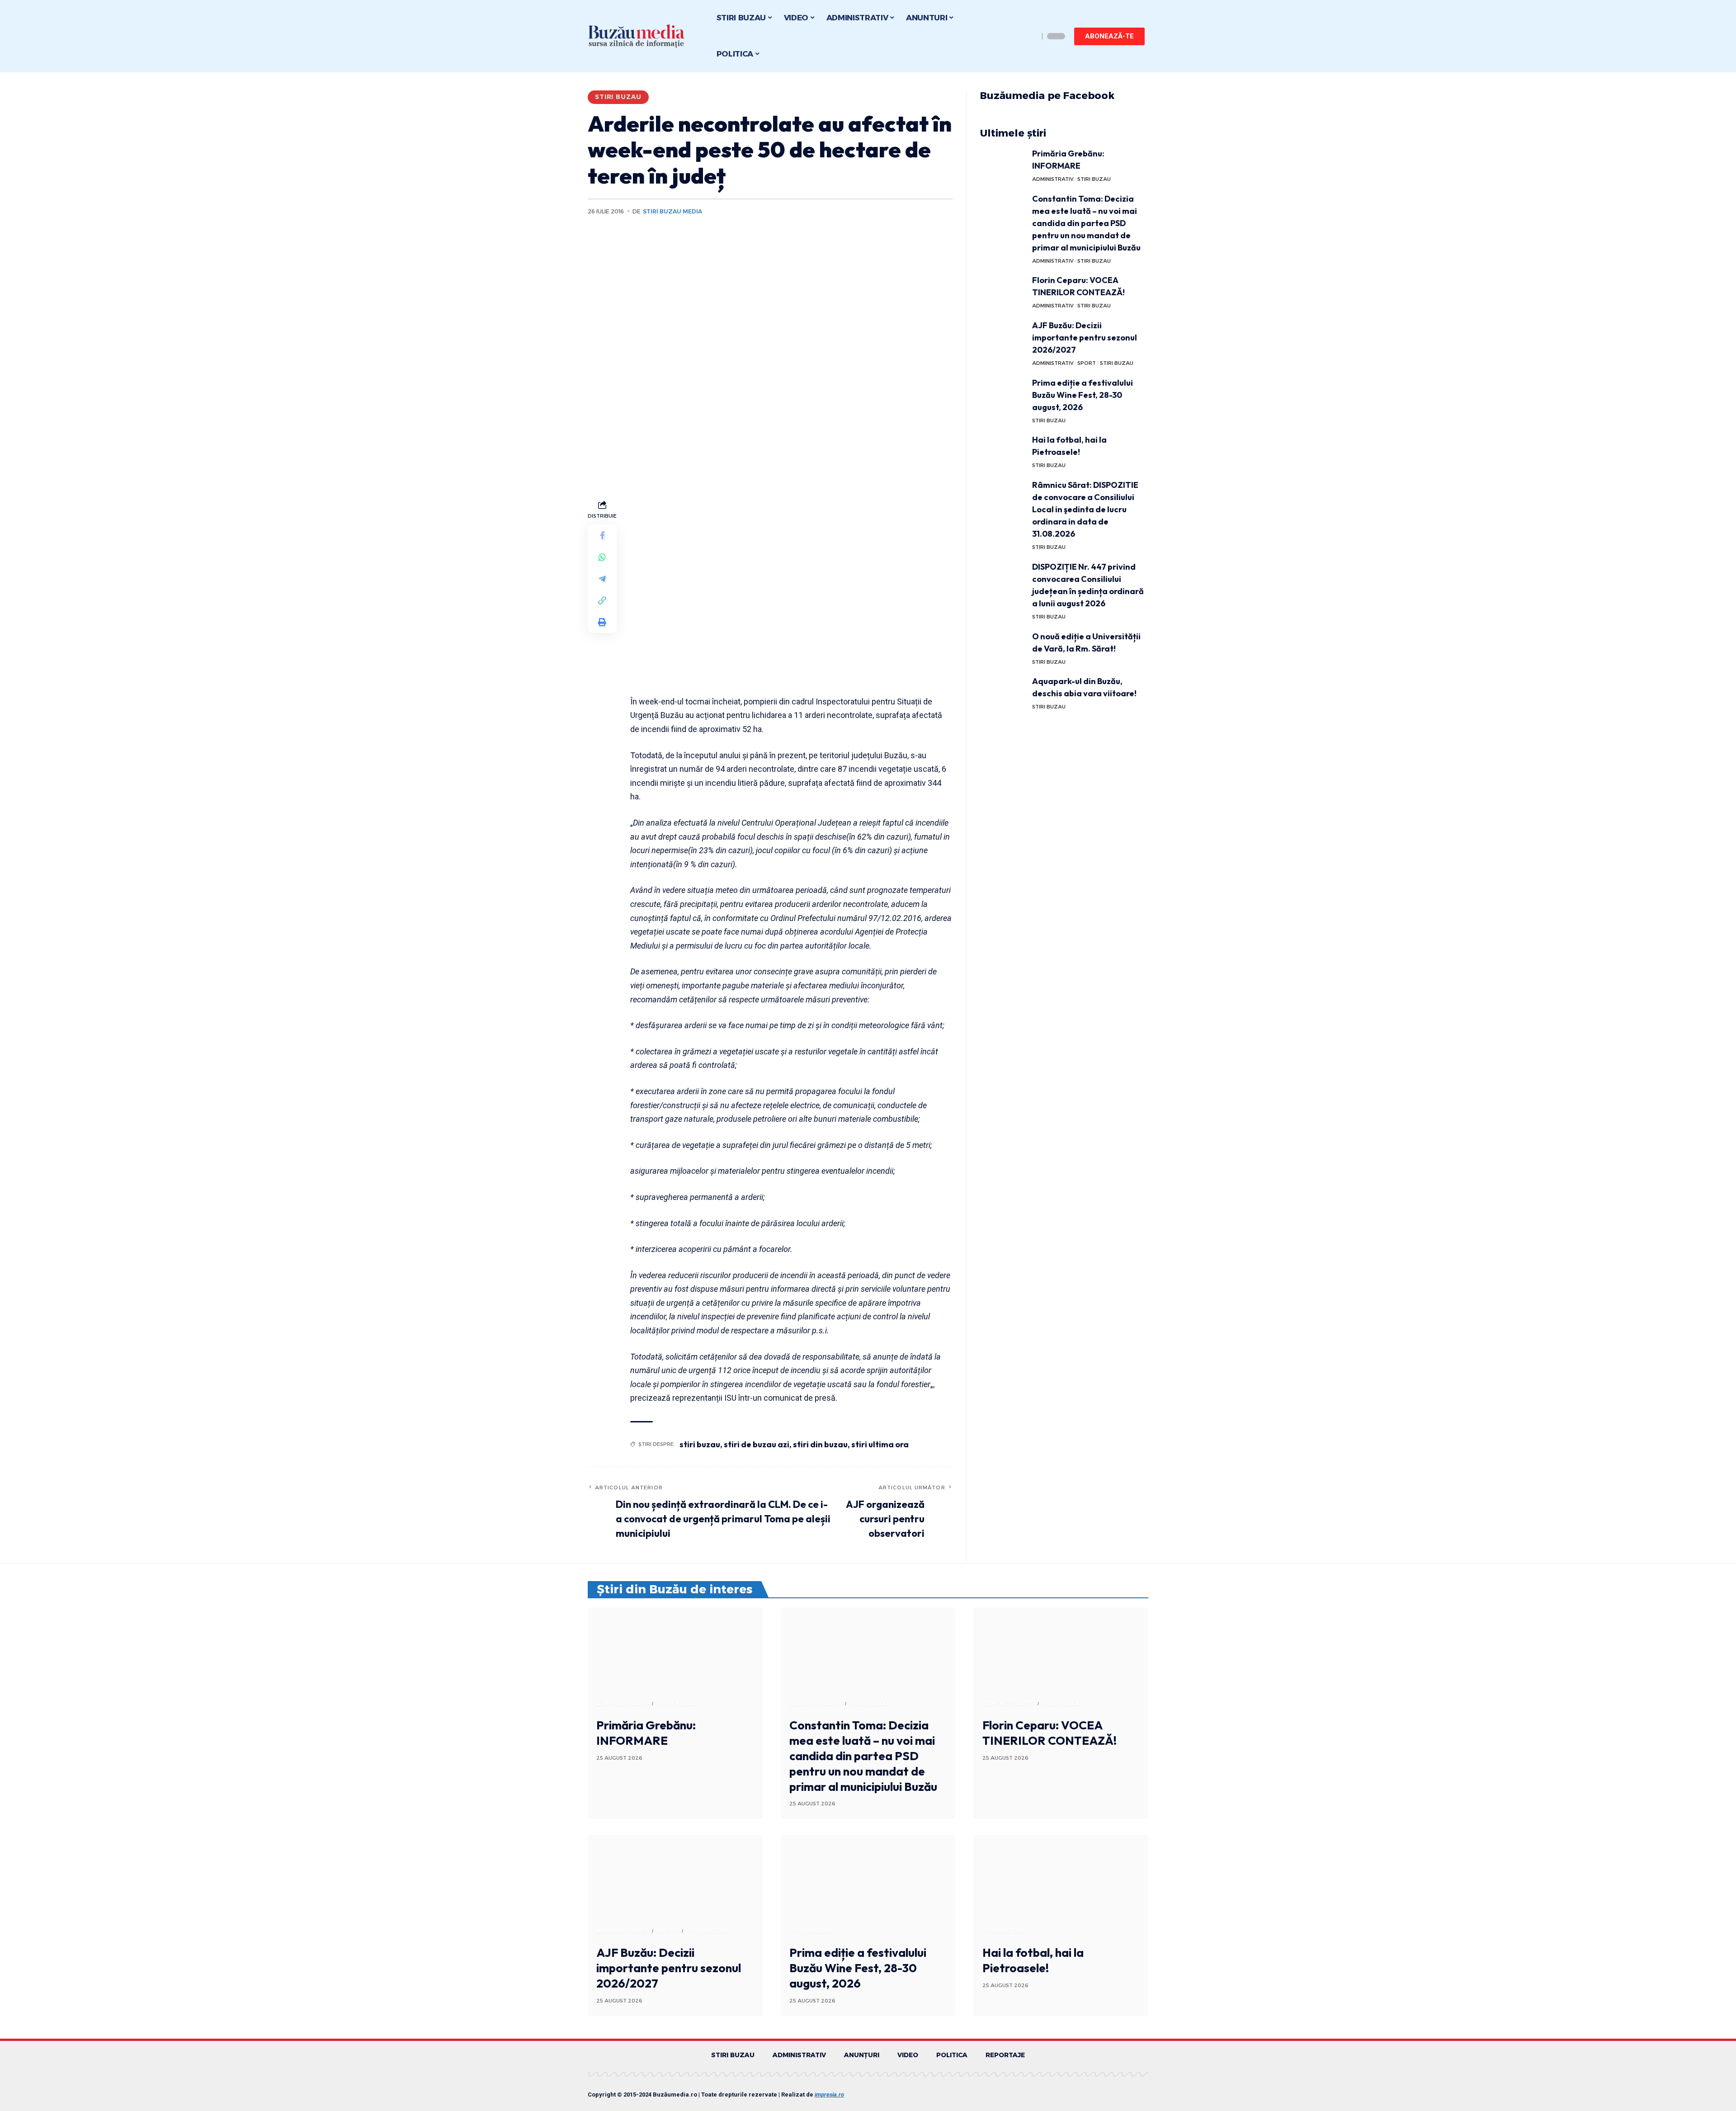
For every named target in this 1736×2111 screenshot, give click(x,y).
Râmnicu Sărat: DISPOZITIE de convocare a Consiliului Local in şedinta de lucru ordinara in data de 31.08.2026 (1085, 509)
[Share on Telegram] (602, 579)
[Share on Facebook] (602, 535)
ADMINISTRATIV (1053, 179)
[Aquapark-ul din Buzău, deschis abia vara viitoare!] (1003, 692)
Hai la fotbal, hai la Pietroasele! (1033, 1960)
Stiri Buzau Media (672, 211)
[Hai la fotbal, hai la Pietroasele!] (1003, 451)
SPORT (1087, 363)
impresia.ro (829, 2094)
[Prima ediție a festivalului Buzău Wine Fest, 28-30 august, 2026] (1003, 394)
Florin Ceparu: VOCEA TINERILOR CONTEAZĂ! (1050, 1733)
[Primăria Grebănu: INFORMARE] (1003, 164)
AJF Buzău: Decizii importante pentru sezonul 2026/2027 (1085, 338)
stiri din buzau (820, 1444)
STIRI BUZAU (618, 97)
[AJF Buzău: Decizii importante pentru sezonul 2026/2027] (1003, 336)
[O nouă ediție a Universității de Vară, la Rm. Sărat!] (1003, 647)
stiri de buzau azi (757, 1444)
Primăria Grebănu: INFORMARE (646, 1733)
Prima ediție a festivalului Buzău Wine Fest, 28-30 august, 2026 (1083, 395)
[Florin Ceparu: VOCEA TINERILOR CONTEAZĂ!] (1003, 291)
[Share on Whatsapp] (602, 557)
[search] (1030, 36)
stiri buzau (700, 1444)
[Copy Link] (602, 600)
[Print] (602, 622)
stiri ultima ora (880, 1444)
